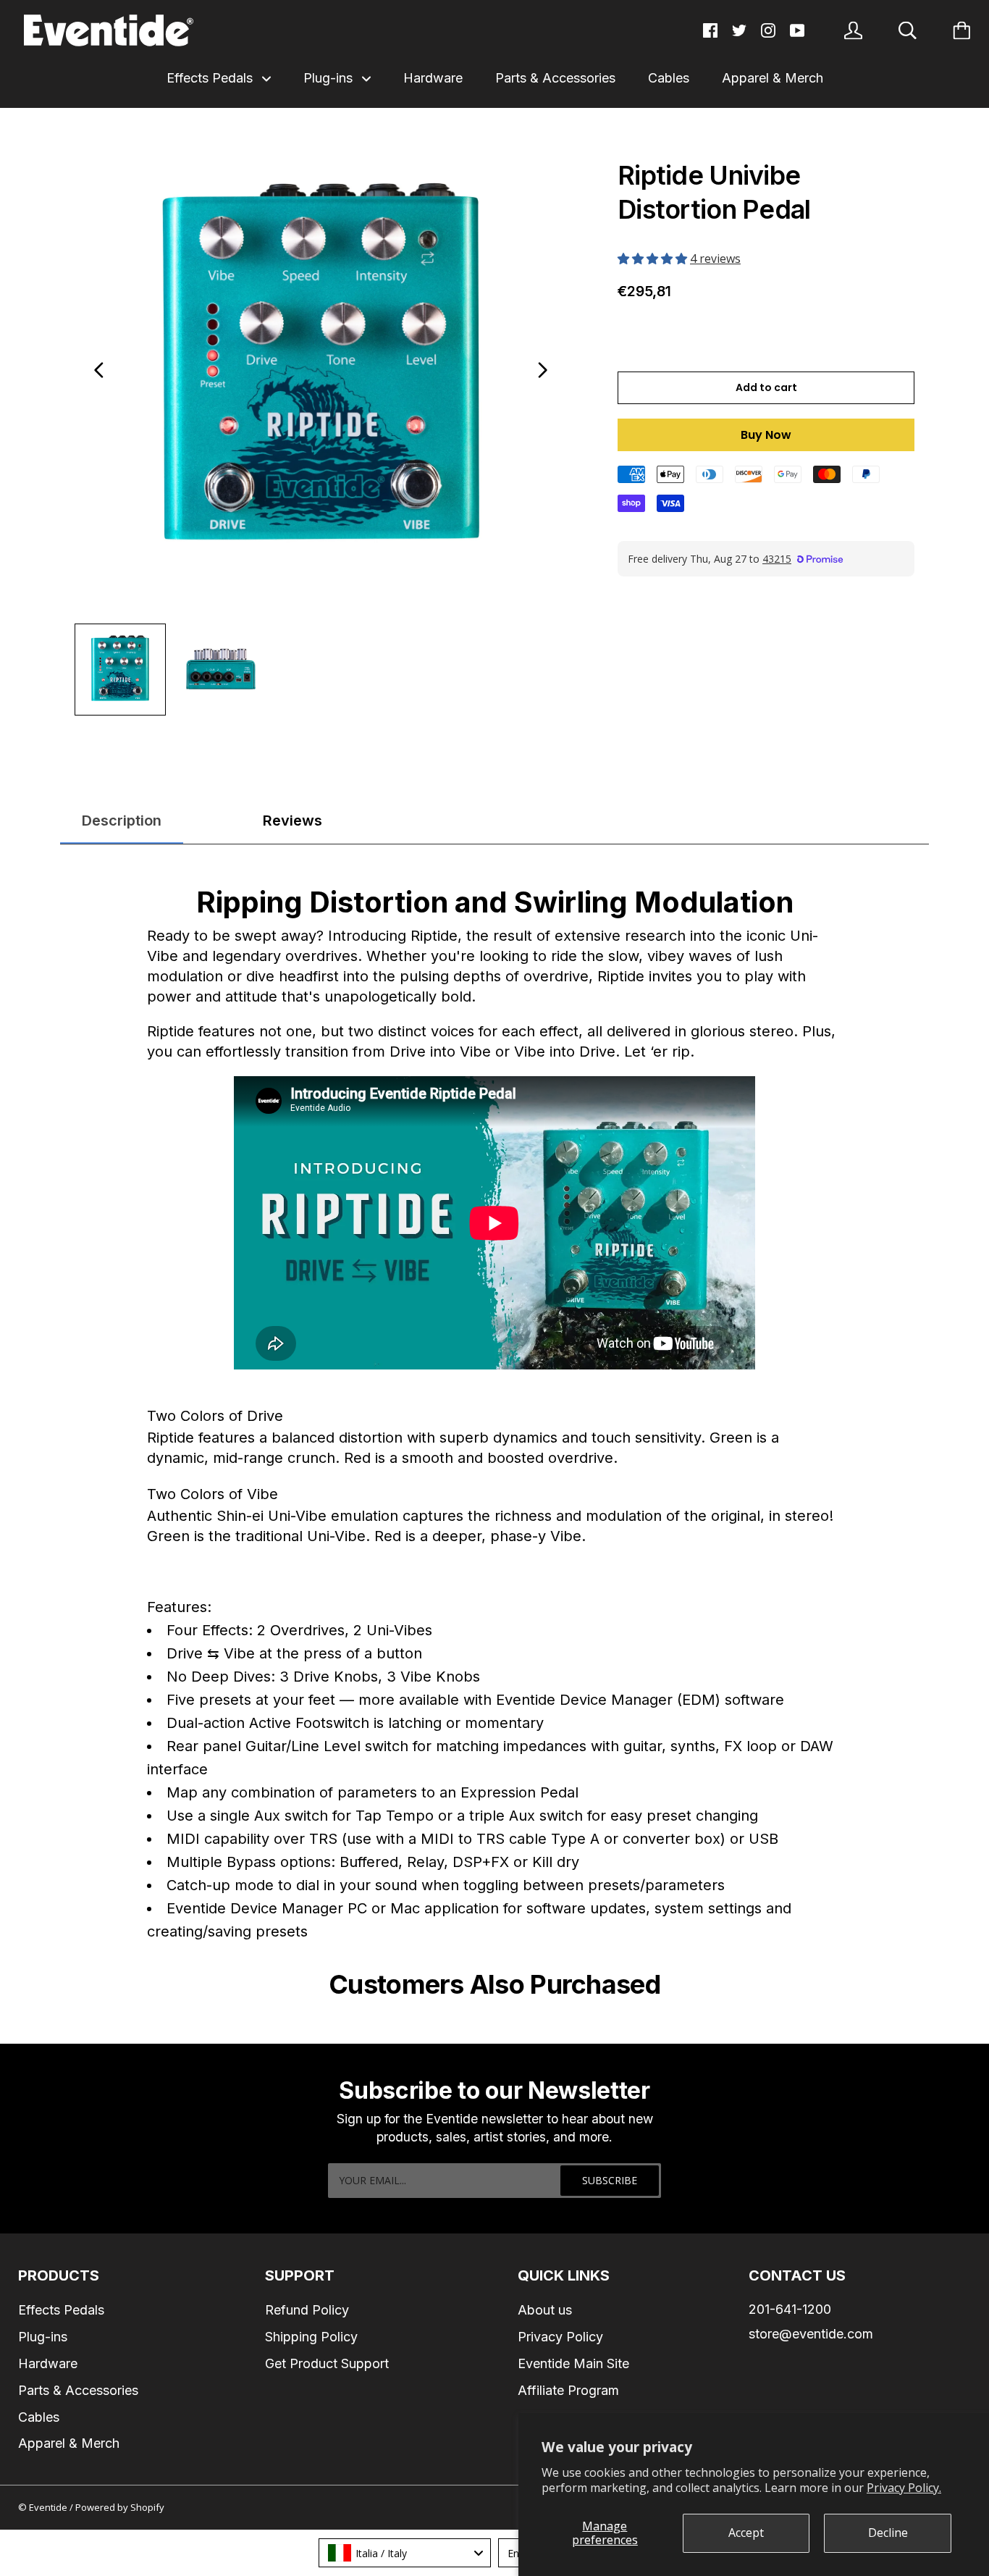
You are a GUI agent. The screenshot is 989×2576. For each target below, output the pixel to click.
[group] (120, 669)
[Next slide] (542, 370)
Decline (888, 2533)
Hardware (433, 78)
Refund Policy (307, 2310)
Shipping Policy (311, 2337)
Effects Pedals (211, 78)
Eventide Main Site (573, 2363)
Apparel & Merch (773, 78)
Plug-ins (330, 78)
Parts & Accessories (555, 78)
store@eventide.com (811, 2334)
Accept (746, 2533)
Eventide (49, 2507)
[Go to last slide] (99, 370)
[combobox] (405, 2553)
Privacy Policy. (904, 2488)
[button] (654, 259)
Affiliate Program (568, 2390)
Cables (669, 78)
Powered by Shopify (120, 2507)
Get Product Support (327, 2363)
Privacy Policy (560, 2337)
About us (545, 2310)
